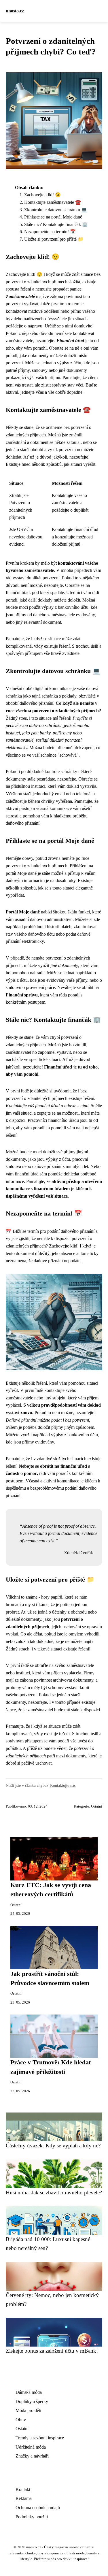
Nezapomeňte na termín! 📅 (50, 232)
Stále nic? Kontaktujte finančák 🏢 (56, 224)
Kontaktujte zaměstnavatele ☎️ (53, 202)
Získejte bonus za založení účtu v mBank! (52, 2351)
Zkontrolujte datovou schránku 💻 (56, 210)
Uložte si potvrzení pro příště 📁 (54, 239)
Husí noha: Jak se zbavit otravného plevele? (54, 2192)
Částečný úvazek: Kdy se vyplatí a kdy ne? (53, 2146)
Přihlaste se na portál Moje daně (53, 217)
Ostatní (97, 1806)
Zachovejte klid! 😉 (42, 195)
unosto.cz (15, 11)
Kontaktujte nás (63, 1785)
